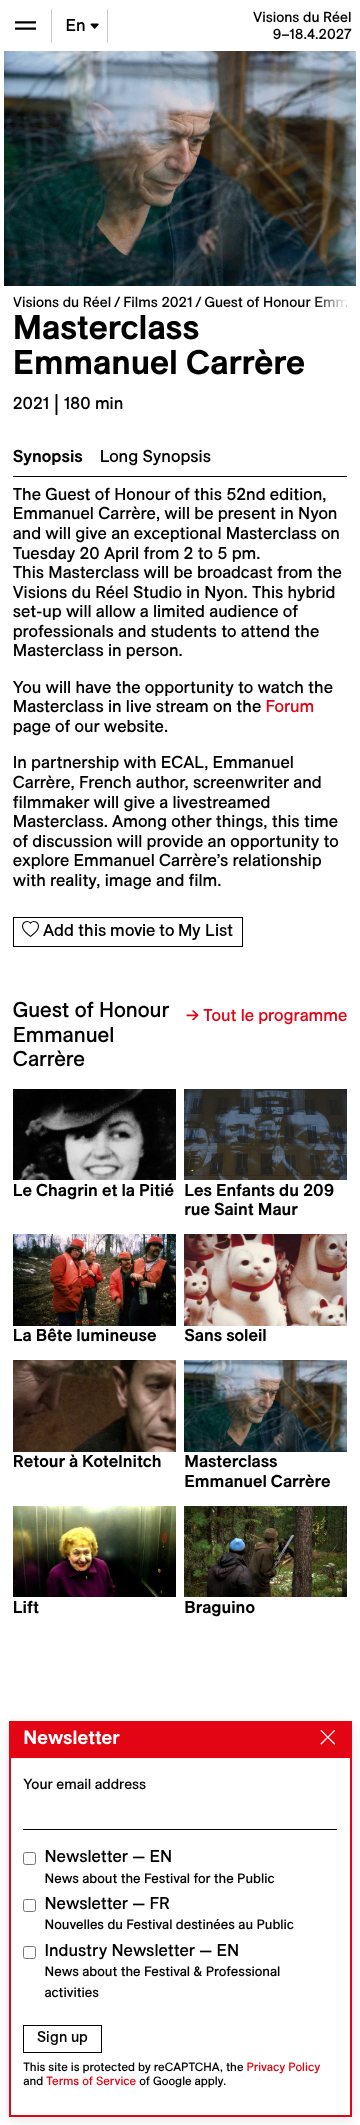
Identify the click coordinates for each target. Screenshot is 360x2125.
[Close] (323, 1738)
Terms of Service (91, 2081)
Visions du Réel (62, 302)
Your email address (84, 1784)
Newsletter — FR (169, 1913)
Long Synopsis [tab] (155, 457)
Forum (289, 707)
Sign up (62, 2037)
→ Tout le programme (266, 1016)
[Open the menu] (25, 25)
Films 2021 (157, 302)
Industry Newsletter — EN (163, 1971)
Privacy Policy (283, 2067)
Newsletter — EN (160, 1866)
